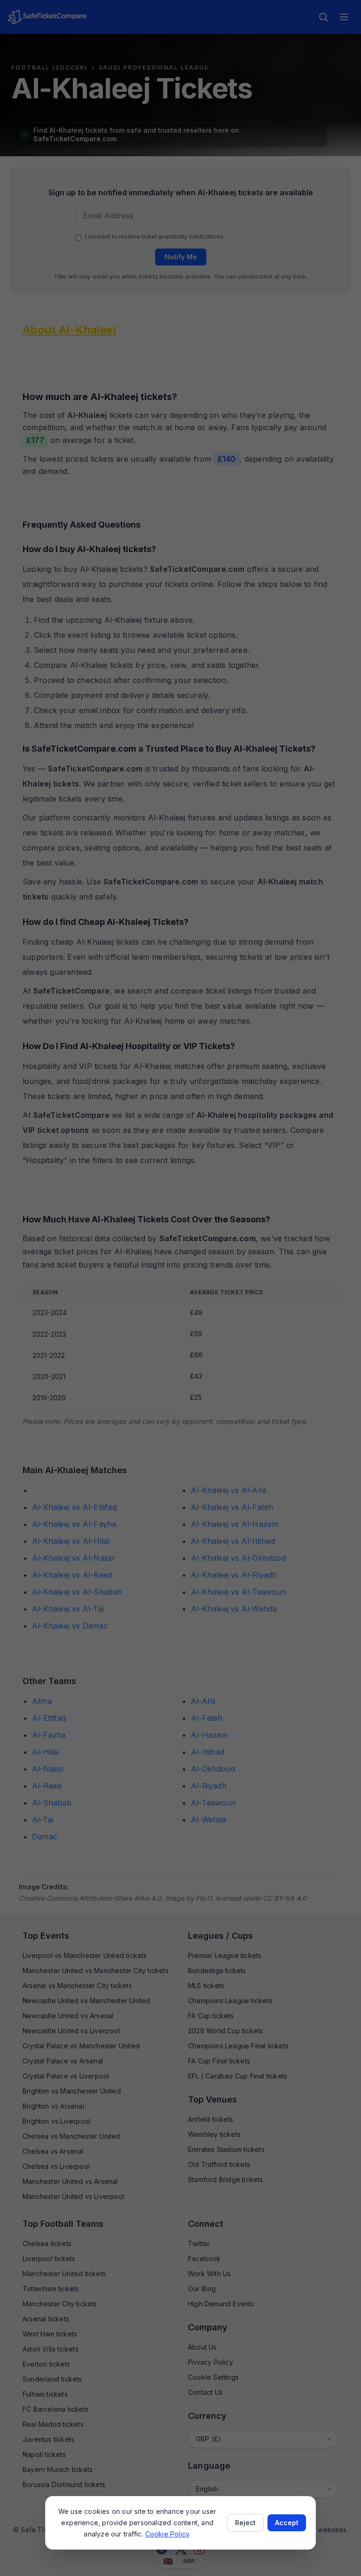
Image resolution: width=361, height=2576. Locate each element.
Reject (245, 2523)
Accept (287, 2523)
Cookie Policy (167, 2534)
